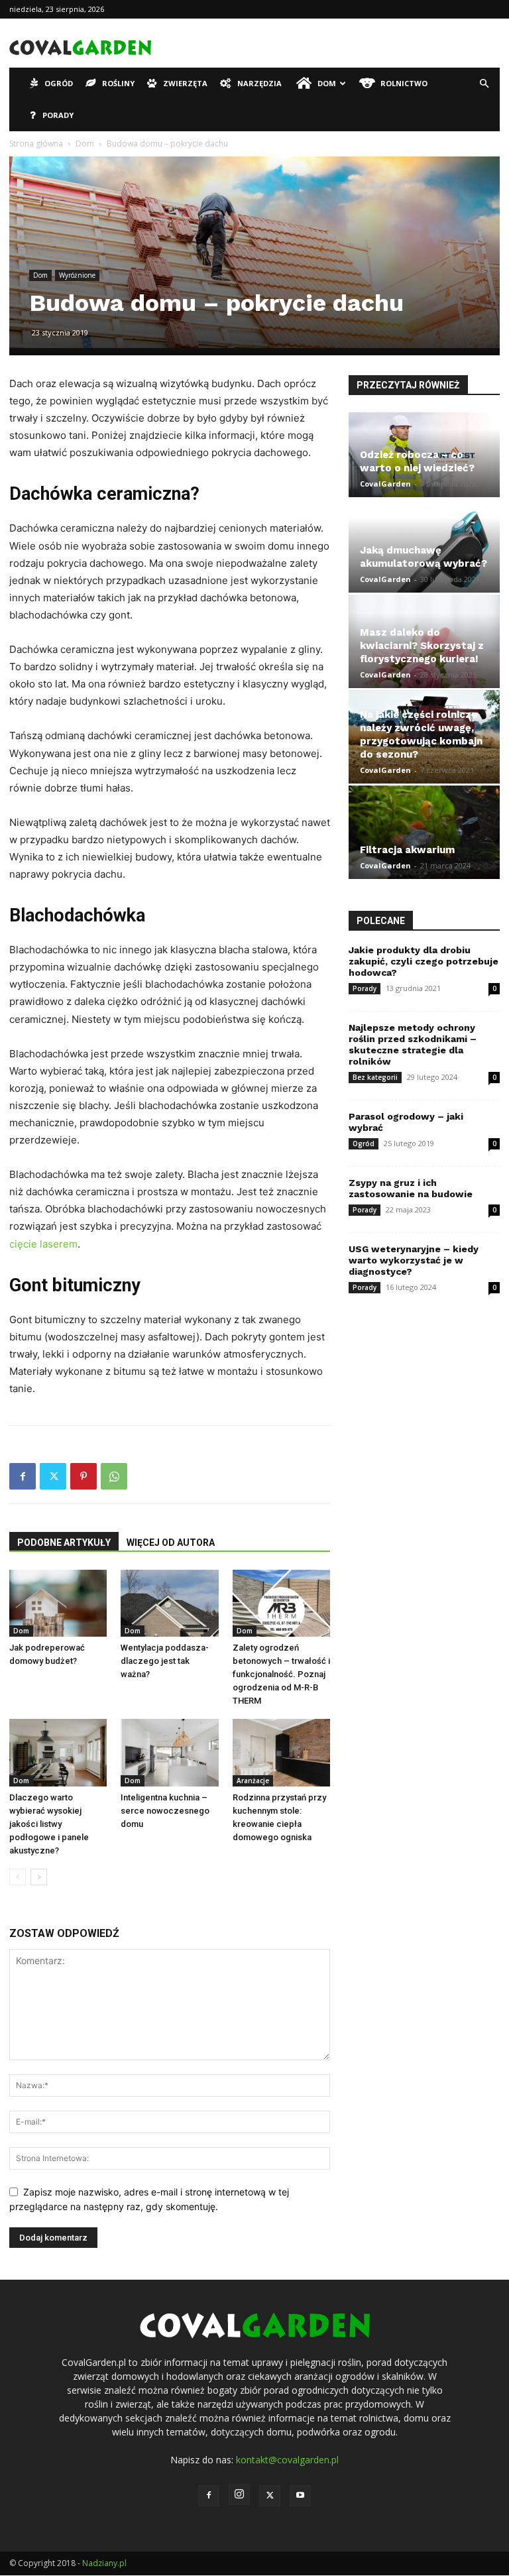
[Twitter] (53, 1476)
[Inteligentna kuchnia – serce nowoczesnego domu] (169, 1752)
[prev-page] (18, 1877)
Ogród (59, 83)
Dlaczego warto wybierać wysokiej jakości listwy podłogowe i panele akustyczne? (49, 1824)
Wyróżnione (77, 275)
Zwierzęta (185, 83)
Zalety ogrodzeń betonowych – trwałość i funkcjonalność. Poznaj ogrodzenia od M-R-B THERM (281, 1674)
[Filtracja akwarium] (424, 832)
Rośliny (118, 83)
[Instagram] (239, 2494)
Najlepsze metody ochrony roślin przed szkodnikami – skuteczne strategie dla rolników (413, 1044)
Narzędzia (259, 83)
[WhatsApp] (114, 1476)
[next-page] (39, 1877)
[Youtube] (300, 2496)
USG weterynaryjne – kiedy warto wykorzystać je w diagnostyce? (414, 1260)
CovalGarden (385, 484)
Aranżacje (253, 1781)
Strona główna (36, 144)
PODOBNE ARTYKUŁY (64, 1543)
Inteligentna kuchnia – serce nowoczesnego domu (165, 1811)
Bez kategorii (375, 1077)
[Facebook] (23, 1476)
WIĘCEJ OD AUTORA (171, 1543)
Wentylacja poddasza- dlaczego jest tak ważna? (165, 1661)
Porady (58, 115)
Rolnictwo (404, 83)
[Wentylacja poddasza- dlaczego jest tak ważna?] (169, 1603)
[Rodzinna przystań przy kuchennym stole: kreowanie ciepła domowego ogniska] (281, 1752)
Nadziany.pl (104, 2563)
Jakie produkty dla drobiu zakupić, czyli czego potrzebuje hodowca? (424, 961)
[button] (484, 84)
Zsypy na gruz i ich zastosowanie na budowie (411, 1188)
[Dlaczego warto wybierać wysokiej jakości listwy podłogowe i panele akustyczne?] (58, 1752)
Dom (327, 83)
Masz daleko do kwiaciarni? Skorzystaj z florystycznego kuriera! (422, 646)
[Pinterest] (84, 1476)
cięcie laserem (43, 1244)
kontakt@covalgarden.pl (287, 2460)
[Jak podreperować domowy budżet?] (58, 1603)
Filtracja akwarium (407, 850)
